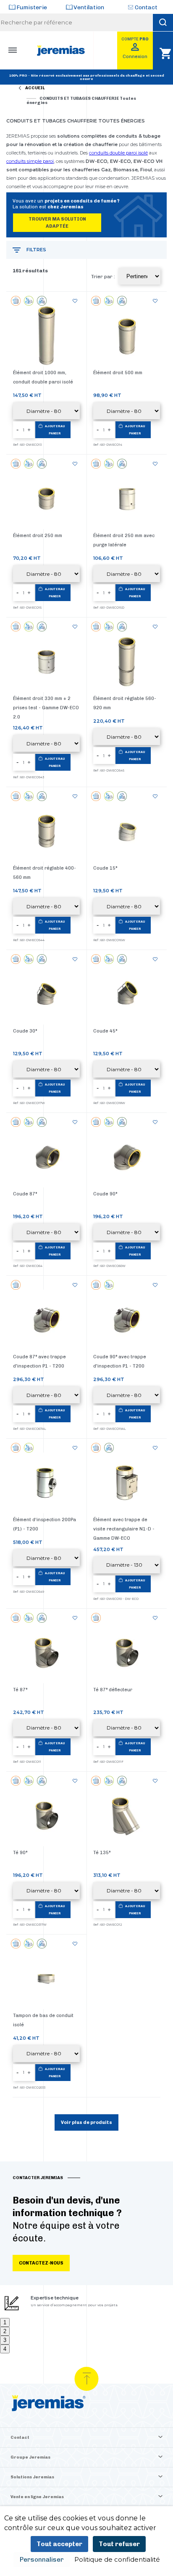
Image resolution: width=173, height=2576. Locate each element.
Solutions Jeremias (32, 2477)
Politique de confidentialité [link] (117, 2559)
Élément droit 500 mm (118, 373)
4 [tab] (5, 2349)
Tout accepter (59, 2544)
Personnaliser (42, 2560)
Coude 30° (25, 1031)
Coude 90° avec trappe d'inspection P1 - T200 (120, 1361)
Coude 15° (105, 868)
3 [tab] (5, 2340)
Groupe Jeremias (30, 2457)
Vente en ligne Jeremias (37, 2497)
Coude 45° (105, 1031)
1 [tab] (5, 2322)
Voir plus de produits (86, 2122)
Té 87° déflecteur (113, 1690)
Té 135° (102, 1853)
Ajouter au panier (55, 430)
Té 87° (20, 1690)
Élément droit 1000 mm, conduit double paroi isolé (43, 377)
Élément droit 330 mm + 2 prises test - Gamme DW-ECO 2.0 (46, 708)
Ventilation (89, 7)
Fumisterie (32, 7)
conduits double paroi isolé (118, 153)
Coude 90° (105, 1194)
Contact (146, 7)
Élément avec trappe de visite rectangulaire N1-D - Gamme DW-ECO (124, 1529)
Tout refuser (119, 2544)
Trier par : (103, 277)
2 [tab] (5, 2331)
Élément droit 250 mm (38, 536)
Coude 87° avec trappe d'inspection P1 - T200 (39, 1361)
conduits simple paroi (30, 161)
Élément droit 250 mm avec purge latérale (124, 540)
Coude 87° (25, 1194)
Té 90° (20, 1853)
